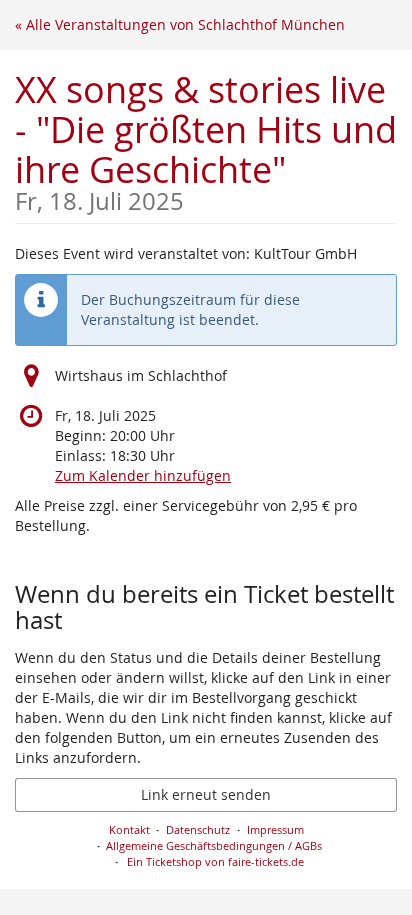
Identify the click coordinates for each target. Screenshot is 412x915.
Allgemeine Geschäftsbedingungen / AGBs (214, 845)
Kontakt (129, 829)
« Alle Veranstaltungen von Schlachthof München (180, 24)
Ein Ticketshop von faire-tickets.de (215, 861)
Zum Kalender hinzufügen (143, 475)
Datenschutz (198, 829)
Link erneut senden (206, 794)
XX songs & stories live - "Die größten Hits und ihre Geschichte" (206, 139)
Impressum (275, 829)
